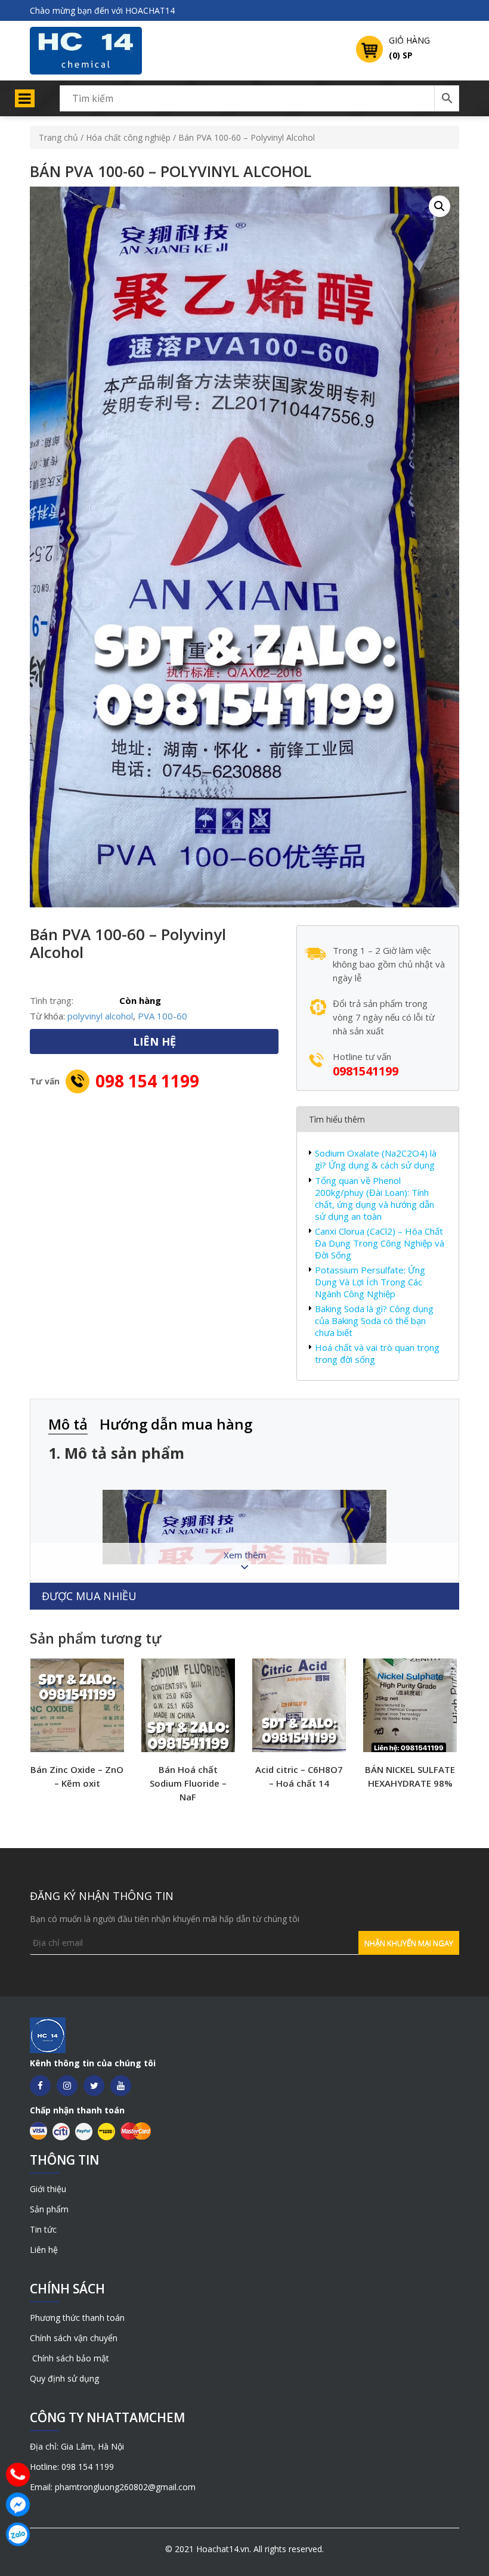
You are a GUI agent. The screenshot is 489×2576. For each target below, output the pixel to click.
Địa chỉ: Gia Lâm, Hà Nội (77, 2446)
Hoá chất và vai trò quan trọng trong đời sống (377, 1353)
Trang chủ (58, 137)
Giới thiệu (48, 2189)
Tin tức (43, 2229)
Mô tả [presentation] (68, 1424)
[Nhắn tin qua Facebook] (18, 2504)
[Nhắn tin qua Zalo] (18, 2534)
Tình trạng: (52, 1000)
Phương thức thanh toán (77, 2318)
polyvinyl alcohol (100, 1016)
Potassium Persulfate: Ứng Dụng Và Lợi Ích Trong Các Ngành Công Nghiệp (370, 1282)
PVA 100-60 (163, 1016)
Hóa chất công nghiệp (128, 137)
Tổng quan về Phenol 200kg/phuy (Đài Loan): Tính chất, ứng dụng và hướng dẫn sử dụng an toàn (375, 1198)
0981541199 (366, 1071)
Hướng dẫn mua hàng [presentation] (176, 1424)
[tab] (74, 1425)
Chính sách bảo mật (69, 2358)
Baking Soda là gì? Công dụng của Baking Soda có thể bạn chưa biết (374, 1320)
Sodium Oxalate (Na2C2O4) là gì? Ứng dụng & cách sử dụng (376, 1159)
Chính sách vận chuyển (74, 2338)
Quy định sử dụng (64, 2378)
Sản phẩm (49, 2209)
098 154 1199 (147, 1081)
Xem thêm (245, 1555)
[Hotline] (18, 2475)
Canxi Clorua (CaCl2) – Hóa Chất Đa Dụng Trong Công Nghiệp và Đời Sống (380, 1243)
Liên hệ (44, 2250)
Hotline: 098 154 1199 (72, 2467)
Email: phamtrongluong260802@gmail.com (113, 2487)
